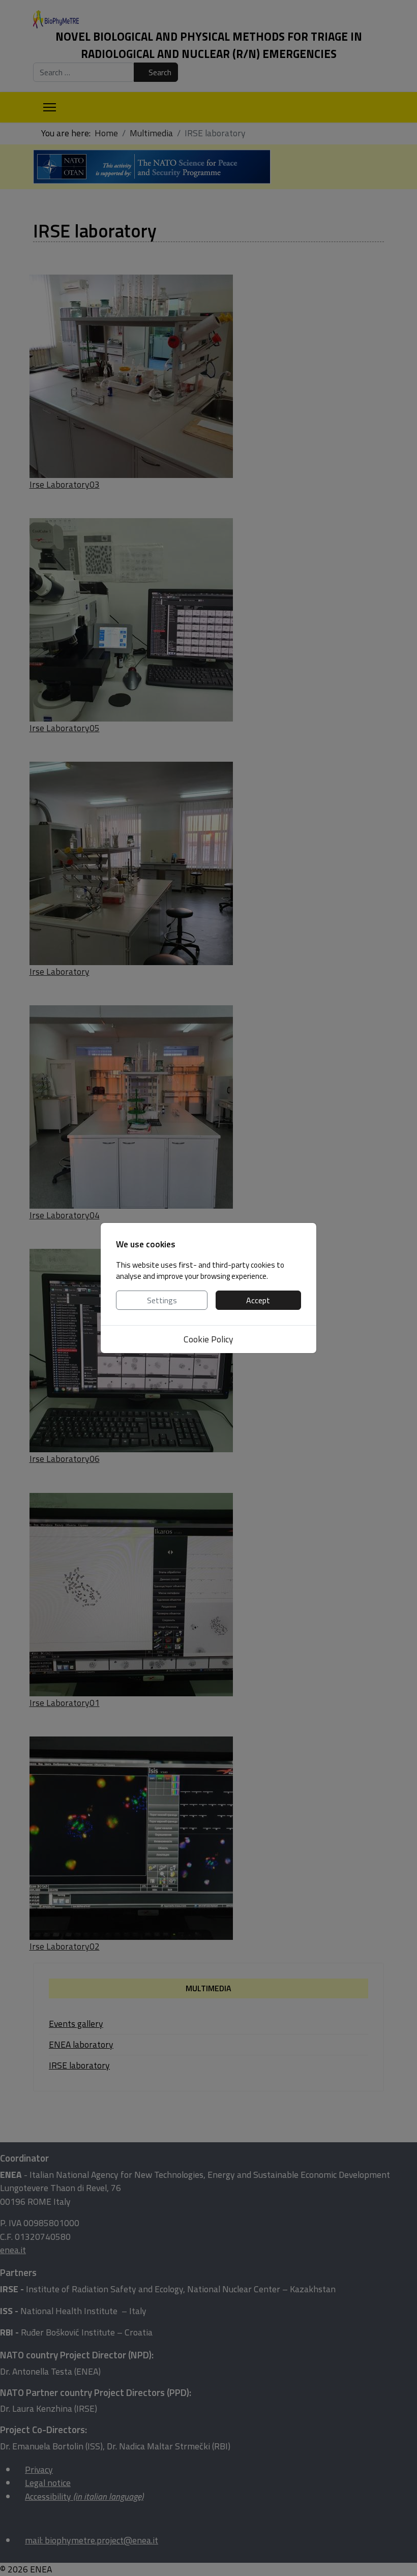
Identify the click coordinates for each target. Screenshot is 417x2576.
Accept (258, 1300)
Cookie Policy (208, 1339)
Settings (162, 1300)
